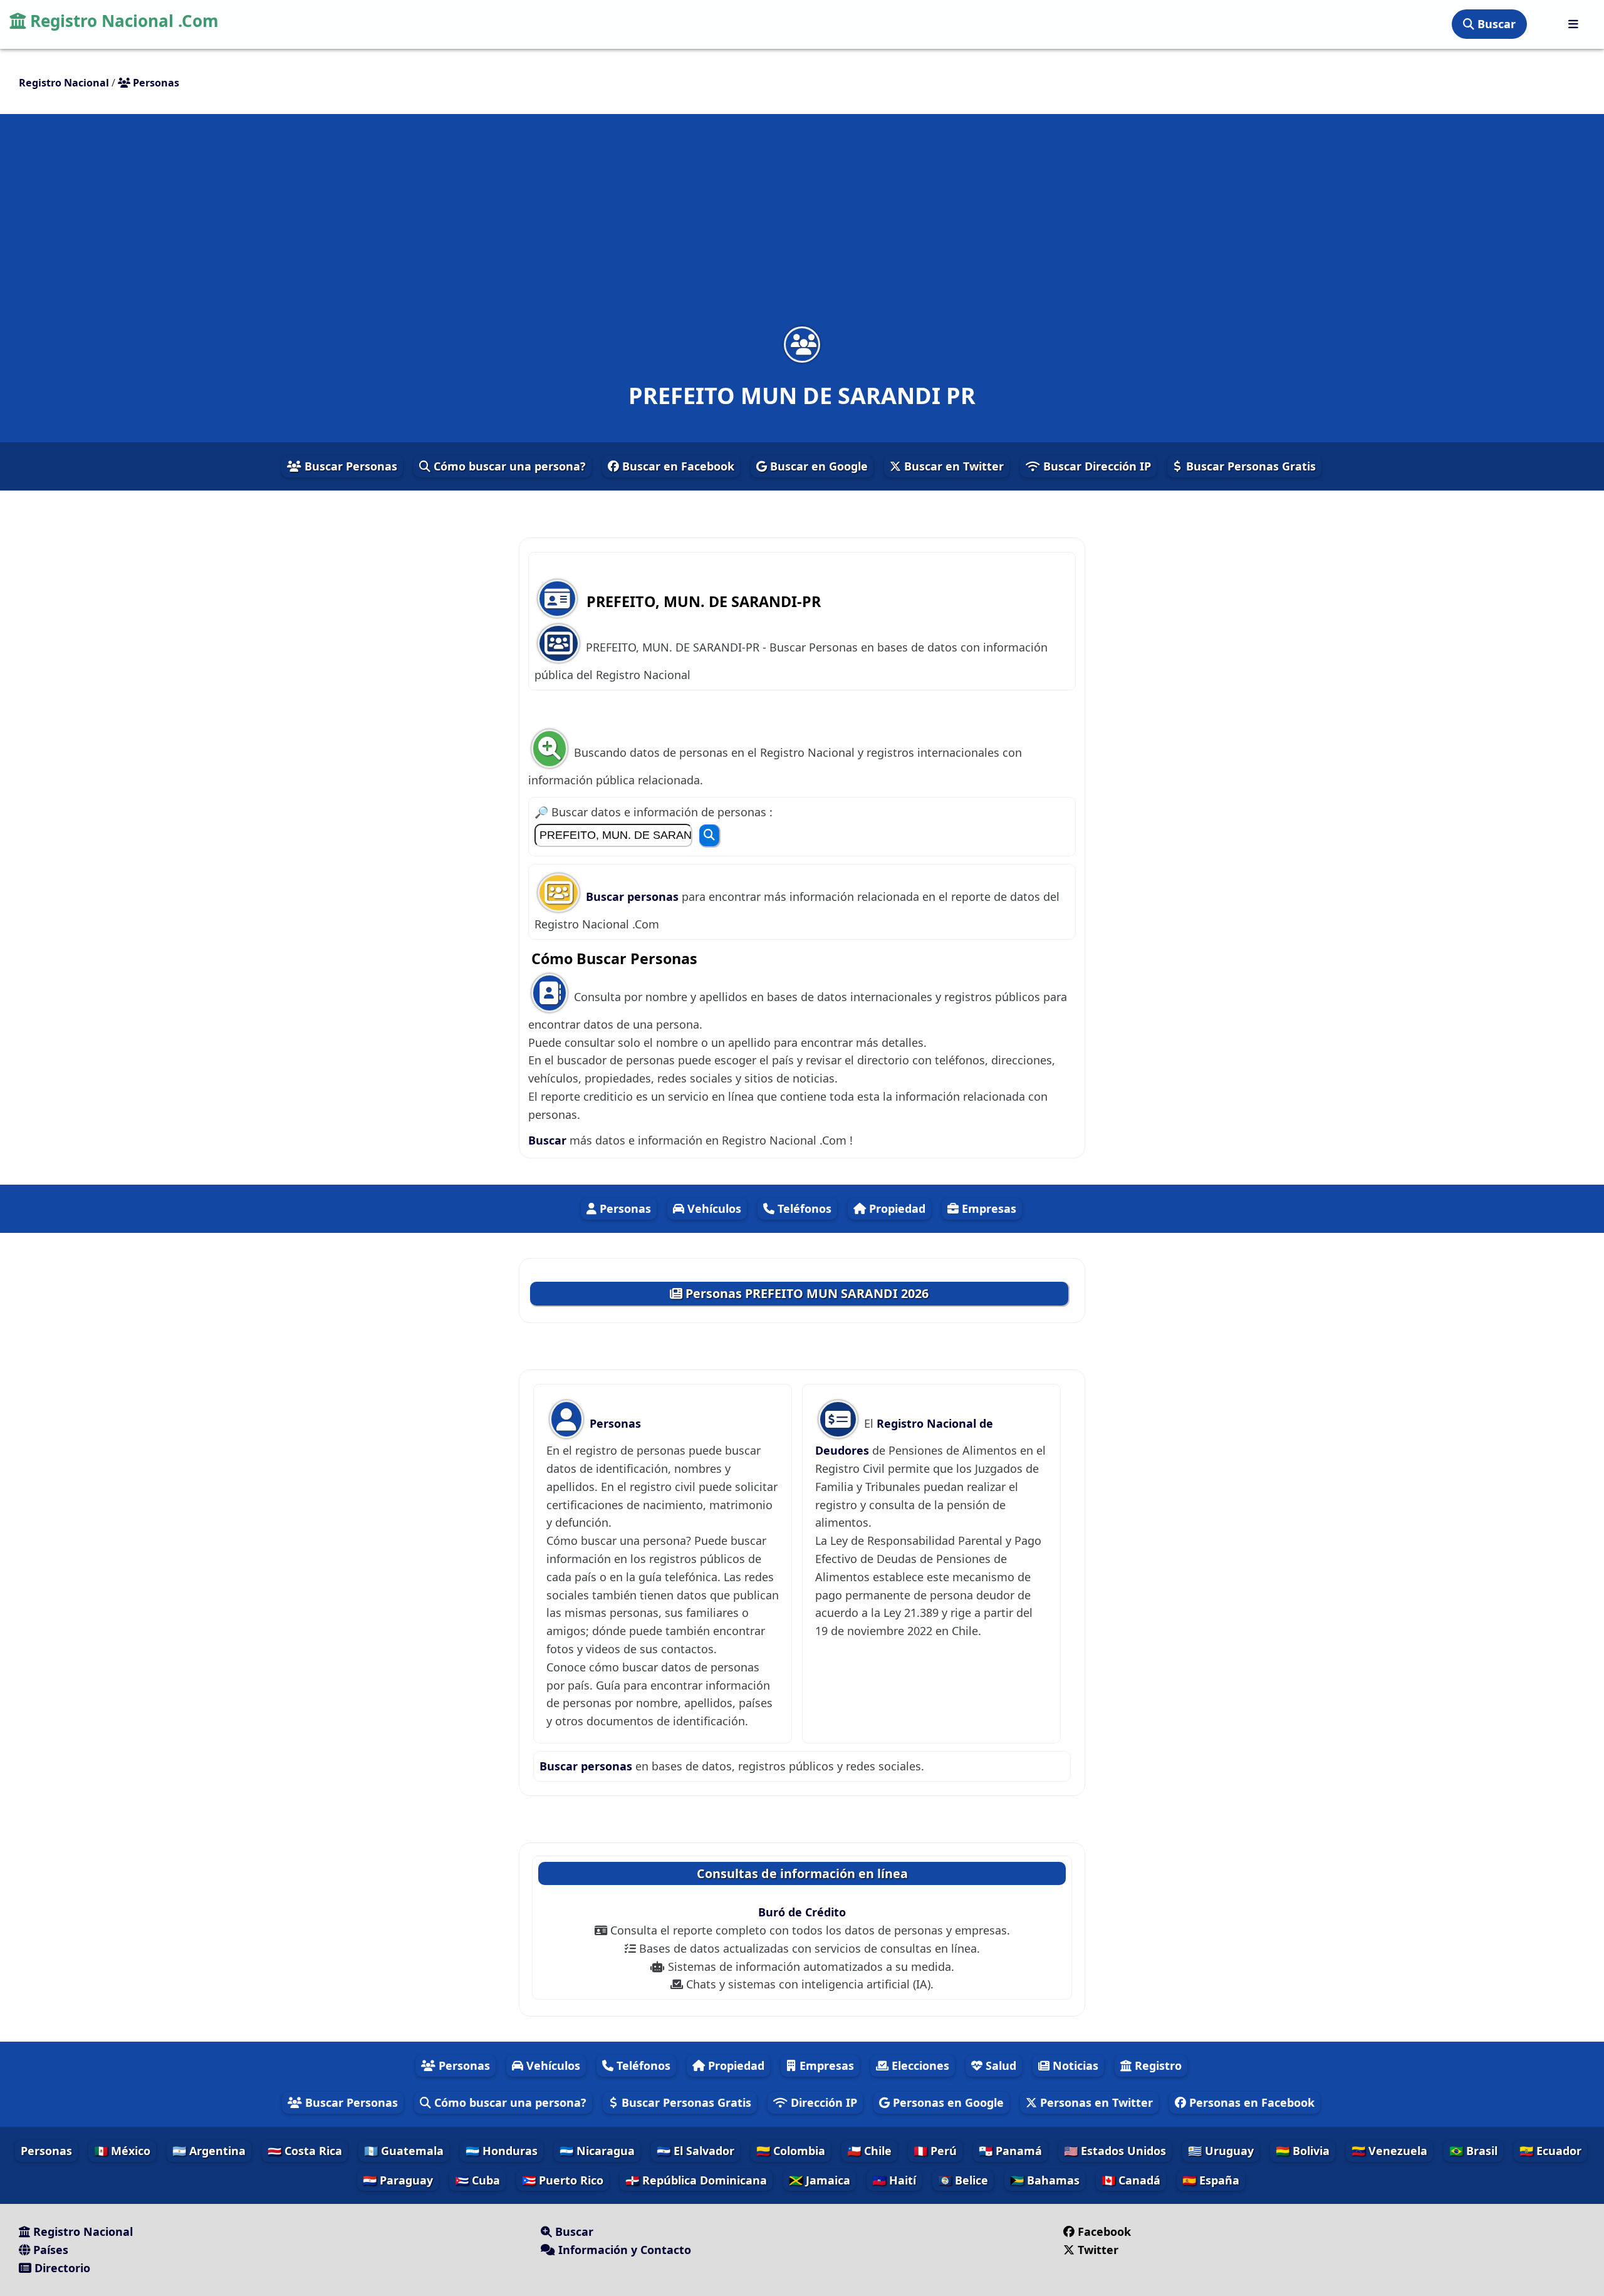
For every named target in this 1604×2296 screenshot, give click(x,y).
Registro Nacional (81, 2231)
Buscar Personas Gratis (1249, 466)
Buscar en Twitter (952, 466)
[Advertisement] (802, 228)
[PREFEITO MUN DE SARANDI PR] (802, 344)
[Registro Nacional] (1573, 24)
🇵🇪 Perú (935, 2151)
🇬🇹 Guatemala (404, 2151)
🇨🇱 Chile (869, 2151)
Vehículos (713, 1208)
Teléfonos (803, 1208)
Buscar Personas (349, 466)
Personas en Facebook (1250, 2102)
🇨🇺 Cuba (477, 2180)
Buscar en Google (817, 466)
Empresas (987, 1208)
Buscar (1495, 24)
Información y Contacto (623, 2250)
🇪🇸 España (1211, 2180)
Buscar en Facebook (677, 466)
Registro (1157, 2065)
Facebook (1104, 2231)
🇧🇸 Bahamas (1045, 2180)
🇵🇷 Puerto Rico (563, 2180)
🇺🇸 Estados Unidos (1115, 2151)
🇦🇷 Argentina (209, 2151)
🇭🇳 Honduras (502, 2151)
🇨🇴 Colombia (791, 2151)
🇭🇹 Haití (894, 2180)
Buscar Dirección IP (1096, 466)
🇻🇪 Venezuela (1389, 2151)
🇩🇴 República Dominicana (696, 2180)
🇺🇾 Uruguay (1221, 2151)
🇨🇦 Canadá (1131, 2180)
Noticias (1074, 2065)
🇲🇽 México (122, 2151)
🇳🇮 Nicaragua (597, 2151)
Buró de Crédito (802, 1912)
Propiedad (896, 1208)
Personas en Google (947, 2102)
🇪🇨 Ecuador (1550, 2151)
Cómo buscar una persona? (508, 466)
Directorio (61, 2268)
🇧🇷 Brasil (1473, 2151)
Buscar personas (634, 896)
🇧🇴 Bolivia (1303, 2151)
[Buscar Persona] (709, 835)
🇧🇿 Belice (963, 2180)
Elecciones (919, 2065)
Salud (999, 2065)
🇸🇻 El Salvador (695, 2151)
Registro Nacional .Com (122, 21)
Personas (624, 1208)
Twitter (1096, 2250)
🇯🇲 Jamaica (820, 2180)
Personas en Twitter (1095, 2102)
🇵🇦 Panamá (1010, 2151)
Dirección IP (822, 2102)
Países (49, 2250)
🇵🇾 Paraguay (398, 2180)
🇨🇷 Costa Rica (305, 2151)
